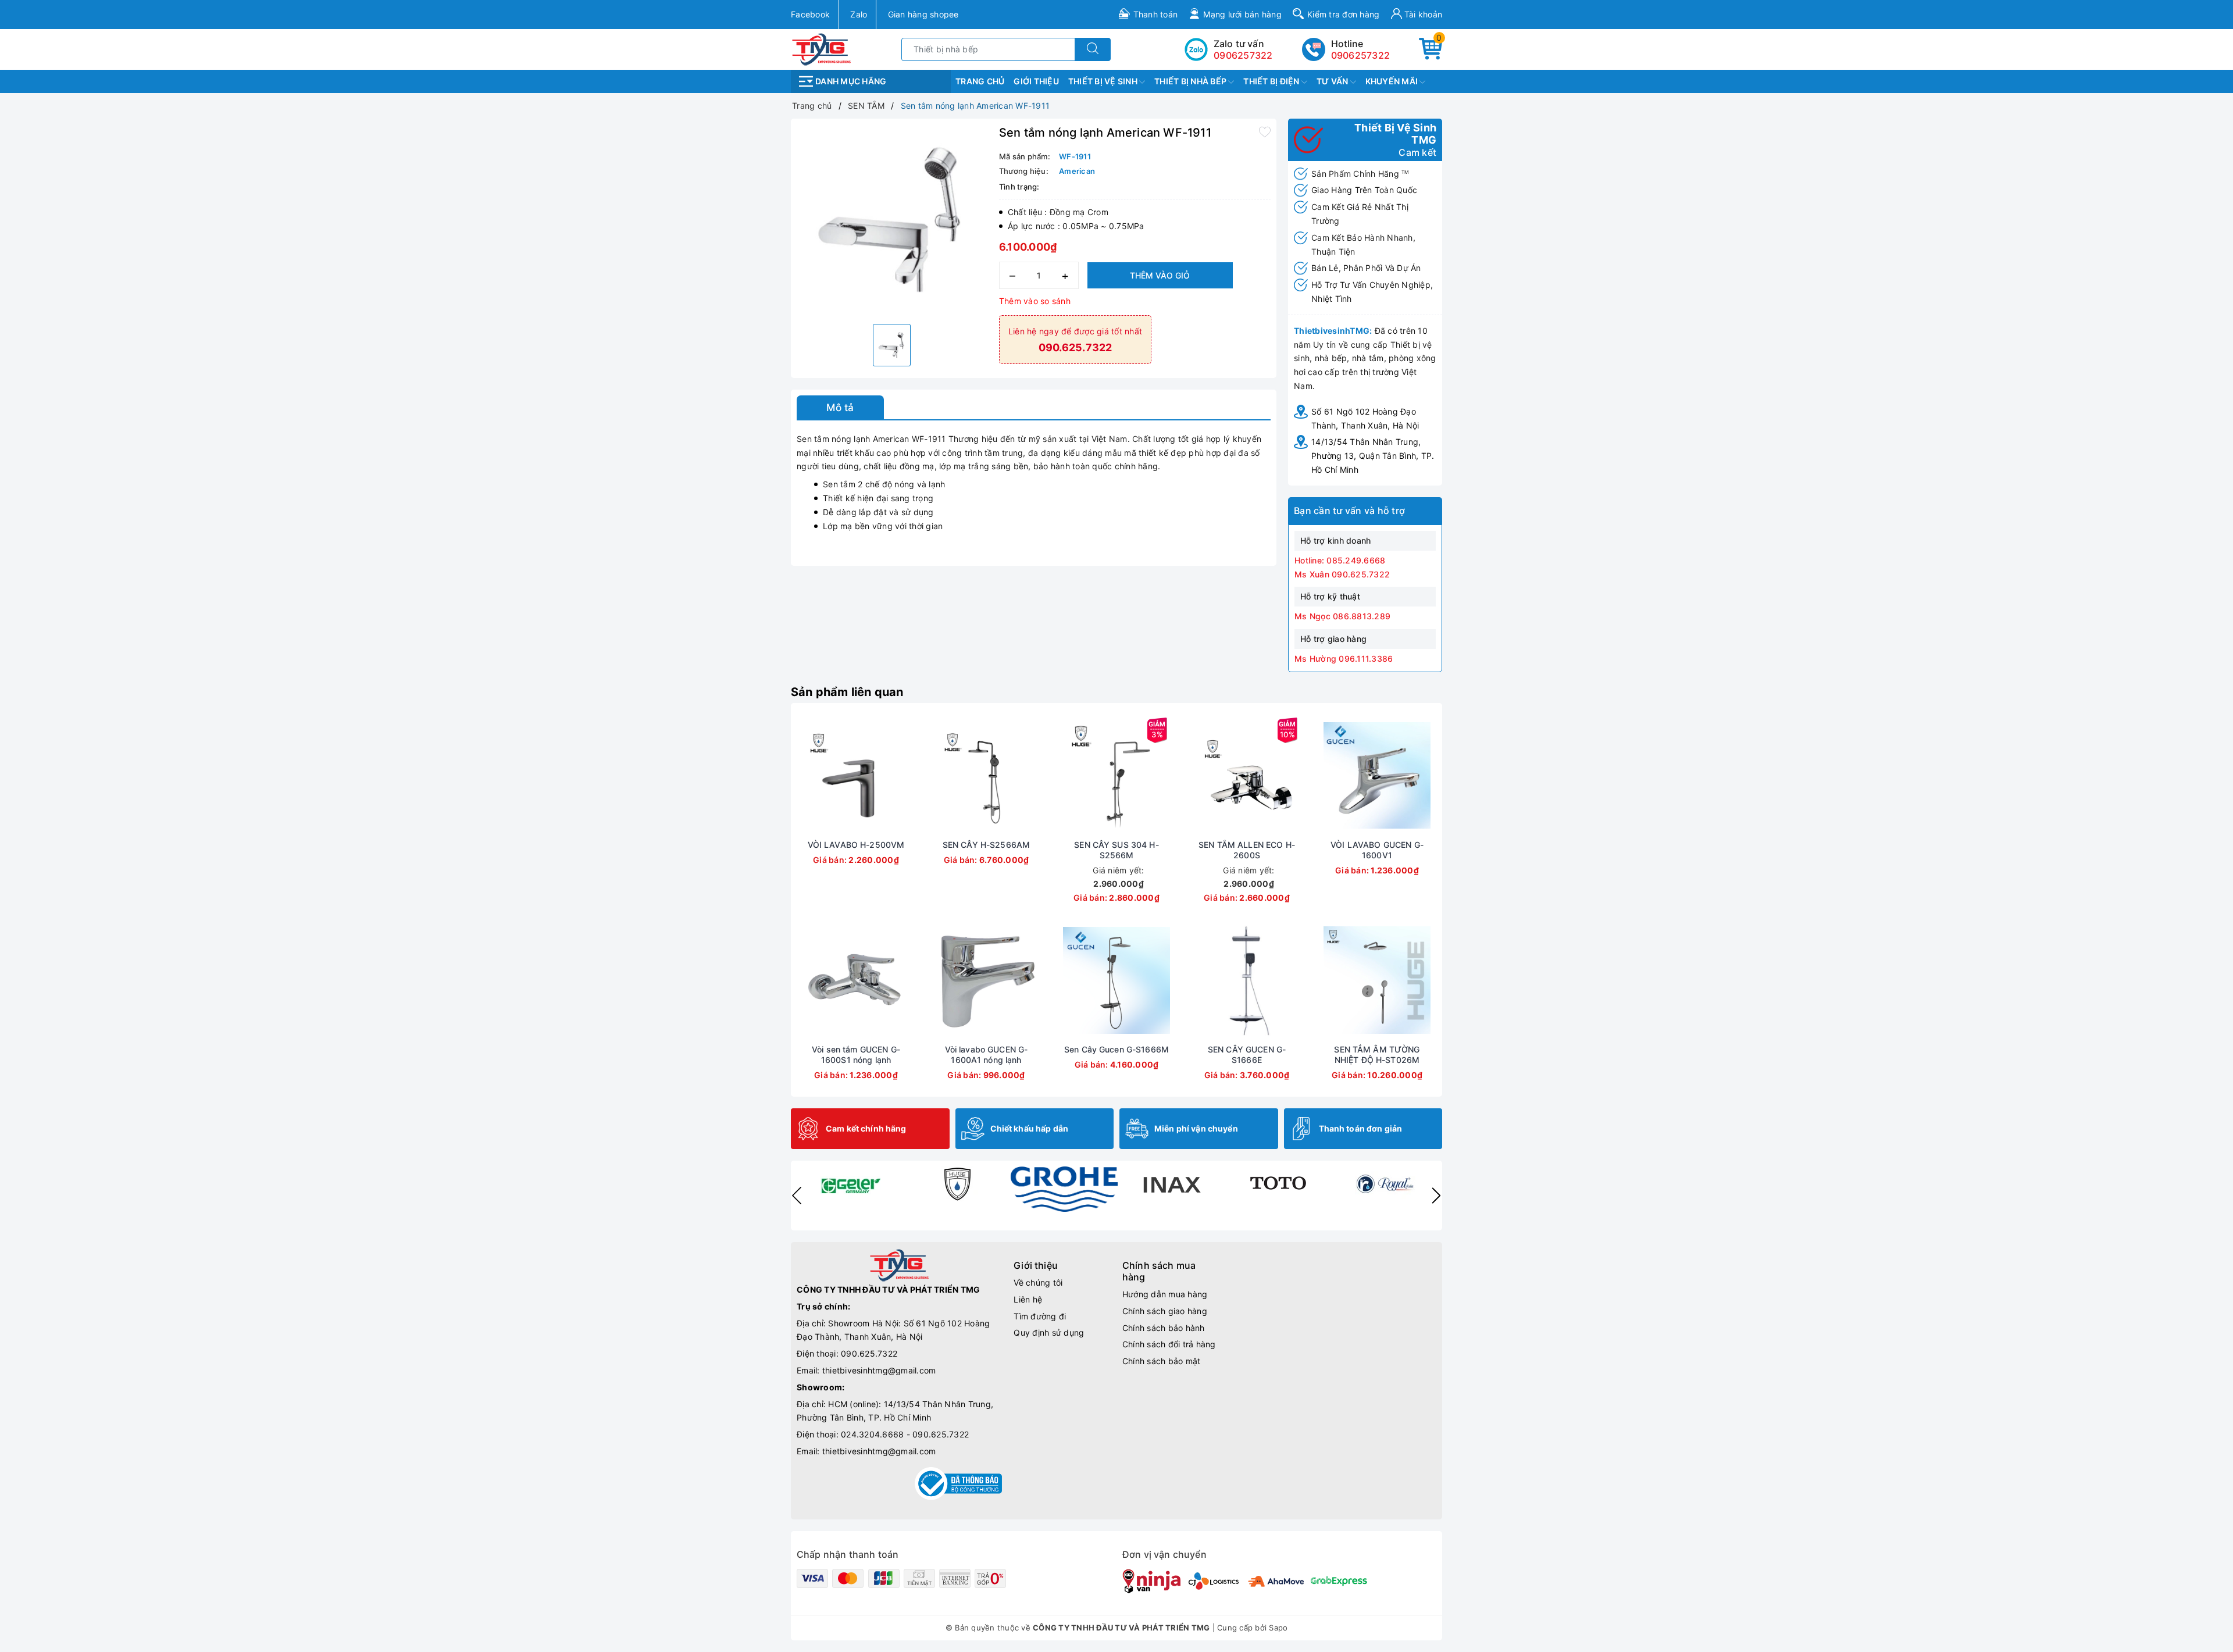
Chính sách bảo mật (1162, 1361)
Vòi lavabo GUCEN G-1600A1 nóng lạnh (987, 1055)
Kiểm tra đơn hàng (1343, 14)
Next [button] (1436, 1196)
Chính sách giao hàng (1165, 1311)
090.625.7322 (869, 1353)
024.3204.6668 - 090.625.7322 (905, 1434)
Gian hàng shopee (923, 14)
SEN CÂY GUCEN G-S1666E (1247, 1055)
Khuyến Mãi (1393, 81)
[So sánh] (911, 776)
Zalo (859, 14)
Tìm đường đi (1040, 1316)
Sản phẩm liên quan (847, 692)
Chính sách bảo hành (1164, 1328)
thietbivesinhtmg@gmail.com (879, 1370)
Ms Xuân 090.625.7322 (1342, 574)
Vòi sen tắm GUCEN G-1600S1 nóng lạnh (856, 1055)
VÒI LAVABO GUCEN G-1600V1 (1377, 850)
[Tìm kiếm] (1093, 49)
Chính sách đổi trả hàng (1169, 1344)
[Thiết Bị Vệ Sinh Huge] (957, 1184)
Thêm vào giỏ (1160, 275)
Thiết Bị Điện (1272, 81)
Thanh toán (1156, 14)
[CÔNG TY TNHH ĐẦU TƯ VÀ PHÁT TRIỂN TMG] (821, 49)
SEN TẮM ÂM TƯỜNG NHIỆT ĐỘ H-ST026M (1377, 1055)
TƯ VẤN (1333, 81)
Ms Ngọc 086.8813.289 (1342, 616)
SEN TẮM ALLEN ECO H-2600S (1247, 850)
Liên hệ (1028, 1299)
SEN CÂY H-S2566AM (986, 845)
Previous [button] (797, 1196)
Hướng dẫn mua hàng (1165, 1294)
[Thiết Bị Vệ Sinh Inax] (1171, 1184)
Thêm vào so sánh (1035, 301)
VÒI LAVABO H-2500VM (856, 845)
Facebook (810, 14)
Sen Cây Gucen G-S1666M (1116, 1049)
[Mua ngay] (801, 776)
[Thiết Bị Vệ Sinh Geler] (850, 1184)
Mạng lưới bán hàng (1242, 14)
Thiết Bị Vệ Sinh (1104, 81)
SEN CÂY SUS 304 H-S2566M (1116, 850)
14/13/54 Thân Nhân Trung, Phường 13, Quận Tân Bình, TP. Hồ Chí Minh (1373, 456)
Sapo (1278, 1628)
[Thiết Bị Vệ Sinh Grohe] (1064, 1189)
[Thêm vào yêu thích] (1265, 131)
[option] (892, 220)
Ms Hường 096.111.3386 (1344, 659)
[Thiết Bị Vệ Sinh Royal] (1385, 1184)
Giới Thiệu (1036, 81)
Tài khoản (1422, 14)
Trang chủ (980, 81)
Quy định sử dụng (1049, 1332)
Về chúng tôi (1038, 1282)
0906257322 (1361, 55)
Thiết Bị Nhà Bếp (1191, 81)
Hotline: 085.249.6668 (1340, 560)
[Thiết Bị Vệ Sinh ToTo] (1278, 1184)
